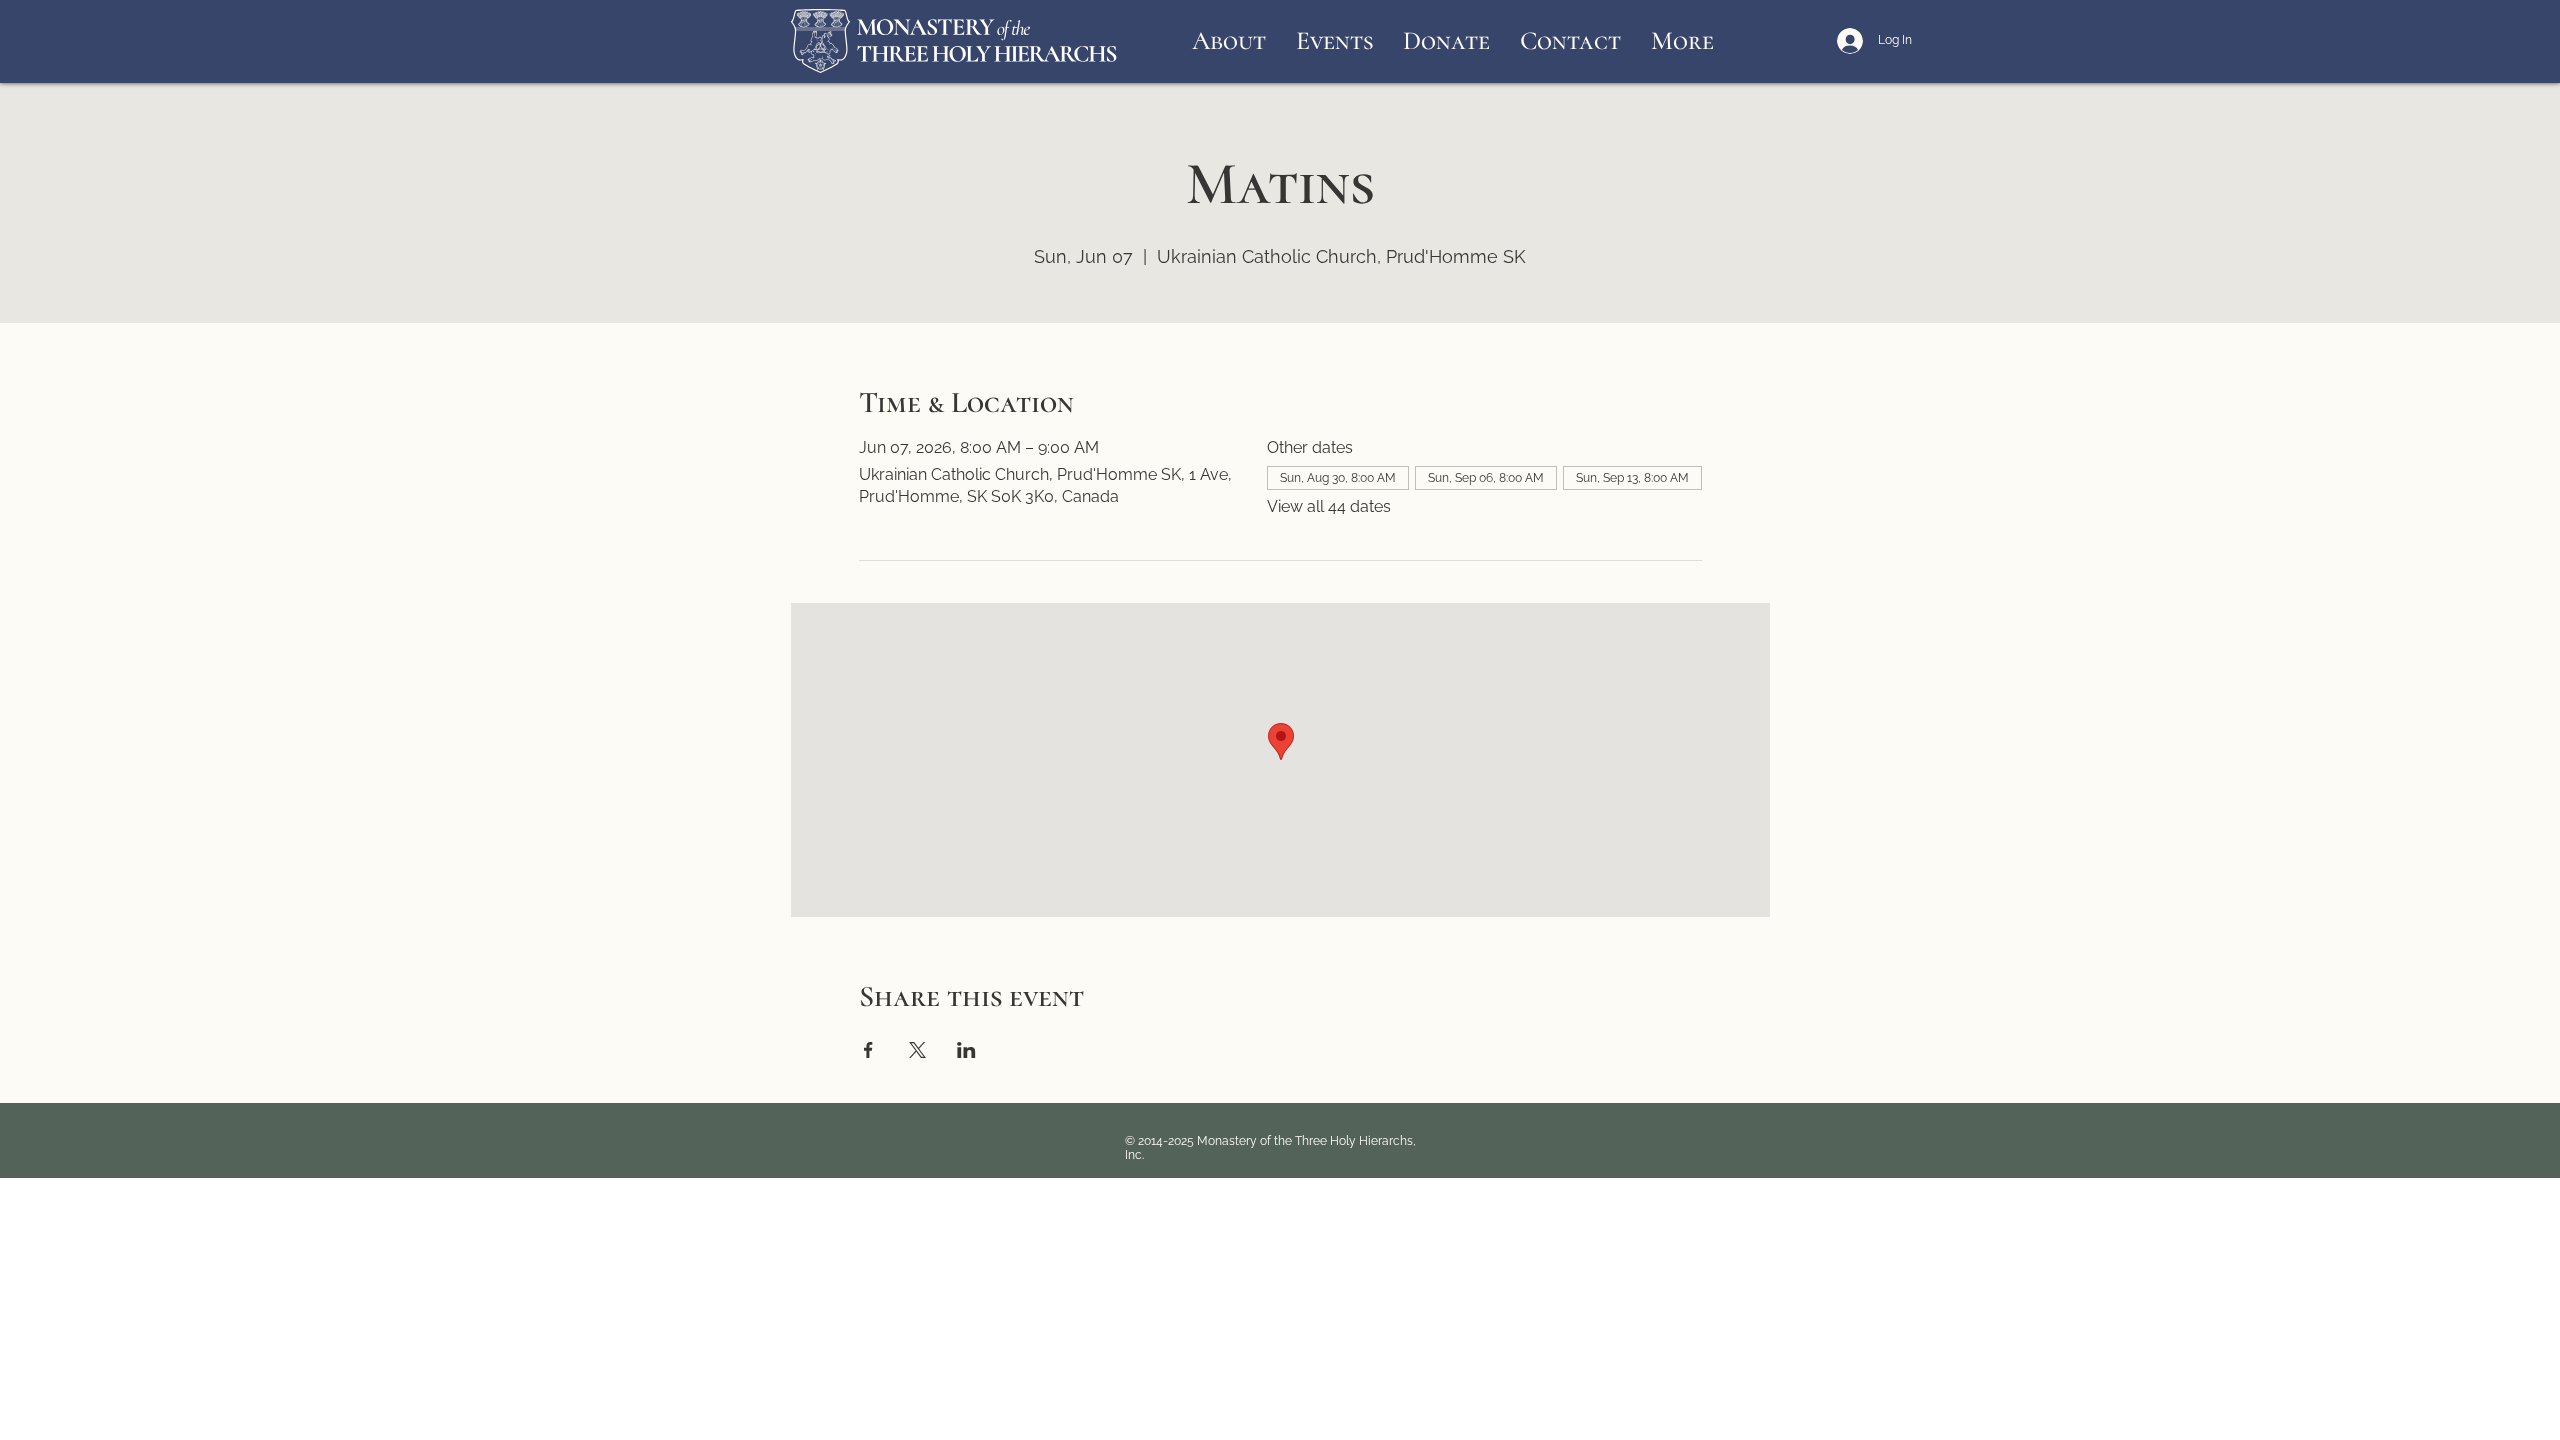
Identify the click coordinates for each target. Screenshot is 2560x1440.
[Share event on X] (917, 1050)
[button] (1229, 41)
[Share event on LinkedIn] (966, 1050)
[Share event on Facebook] (868, 1050)
